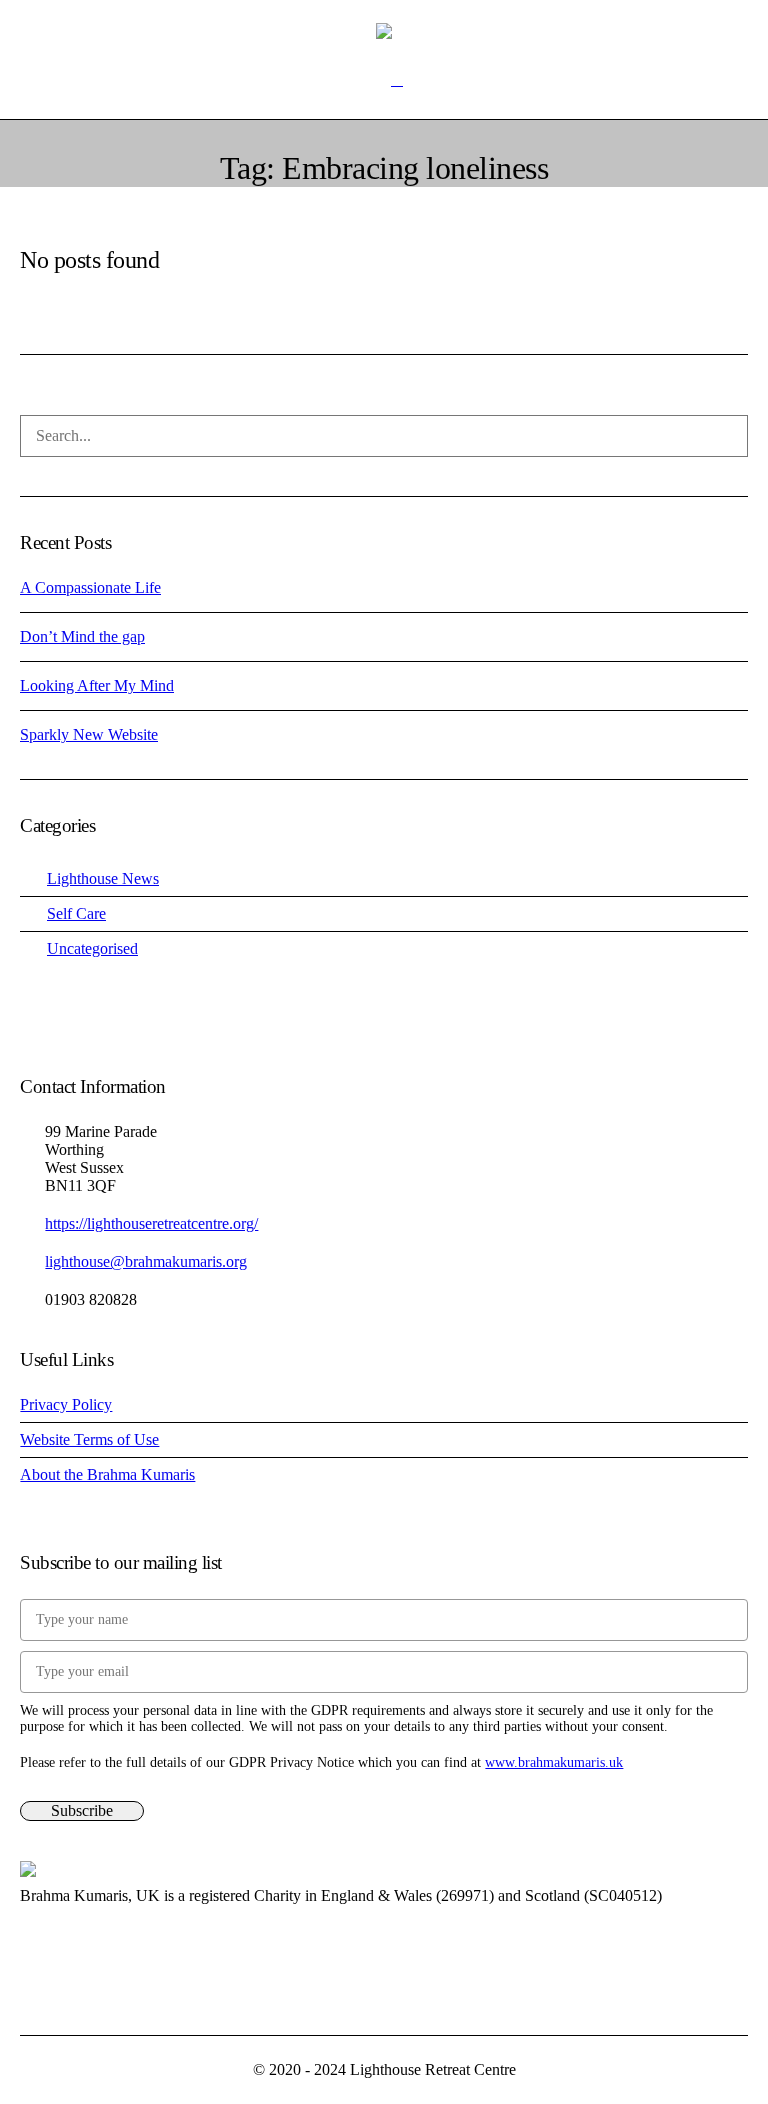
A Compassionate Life (90, 587)
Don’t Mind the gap (82, 636)
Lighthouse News (103, 878)
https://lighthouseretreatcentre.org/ (151, 1223)
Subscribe (82, 1810)
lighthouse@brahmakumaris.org (146, 1261)
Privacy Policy (66, 1404)
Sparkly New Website (89, 734)
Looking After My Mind (97, 685)
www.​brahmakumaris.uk (554, 1762)
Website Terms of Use (89, 1439)
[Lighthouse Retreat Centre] (384, 30)
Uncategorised (92, 948)
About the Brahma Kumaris (107, 1474)
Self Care (76, 913)
